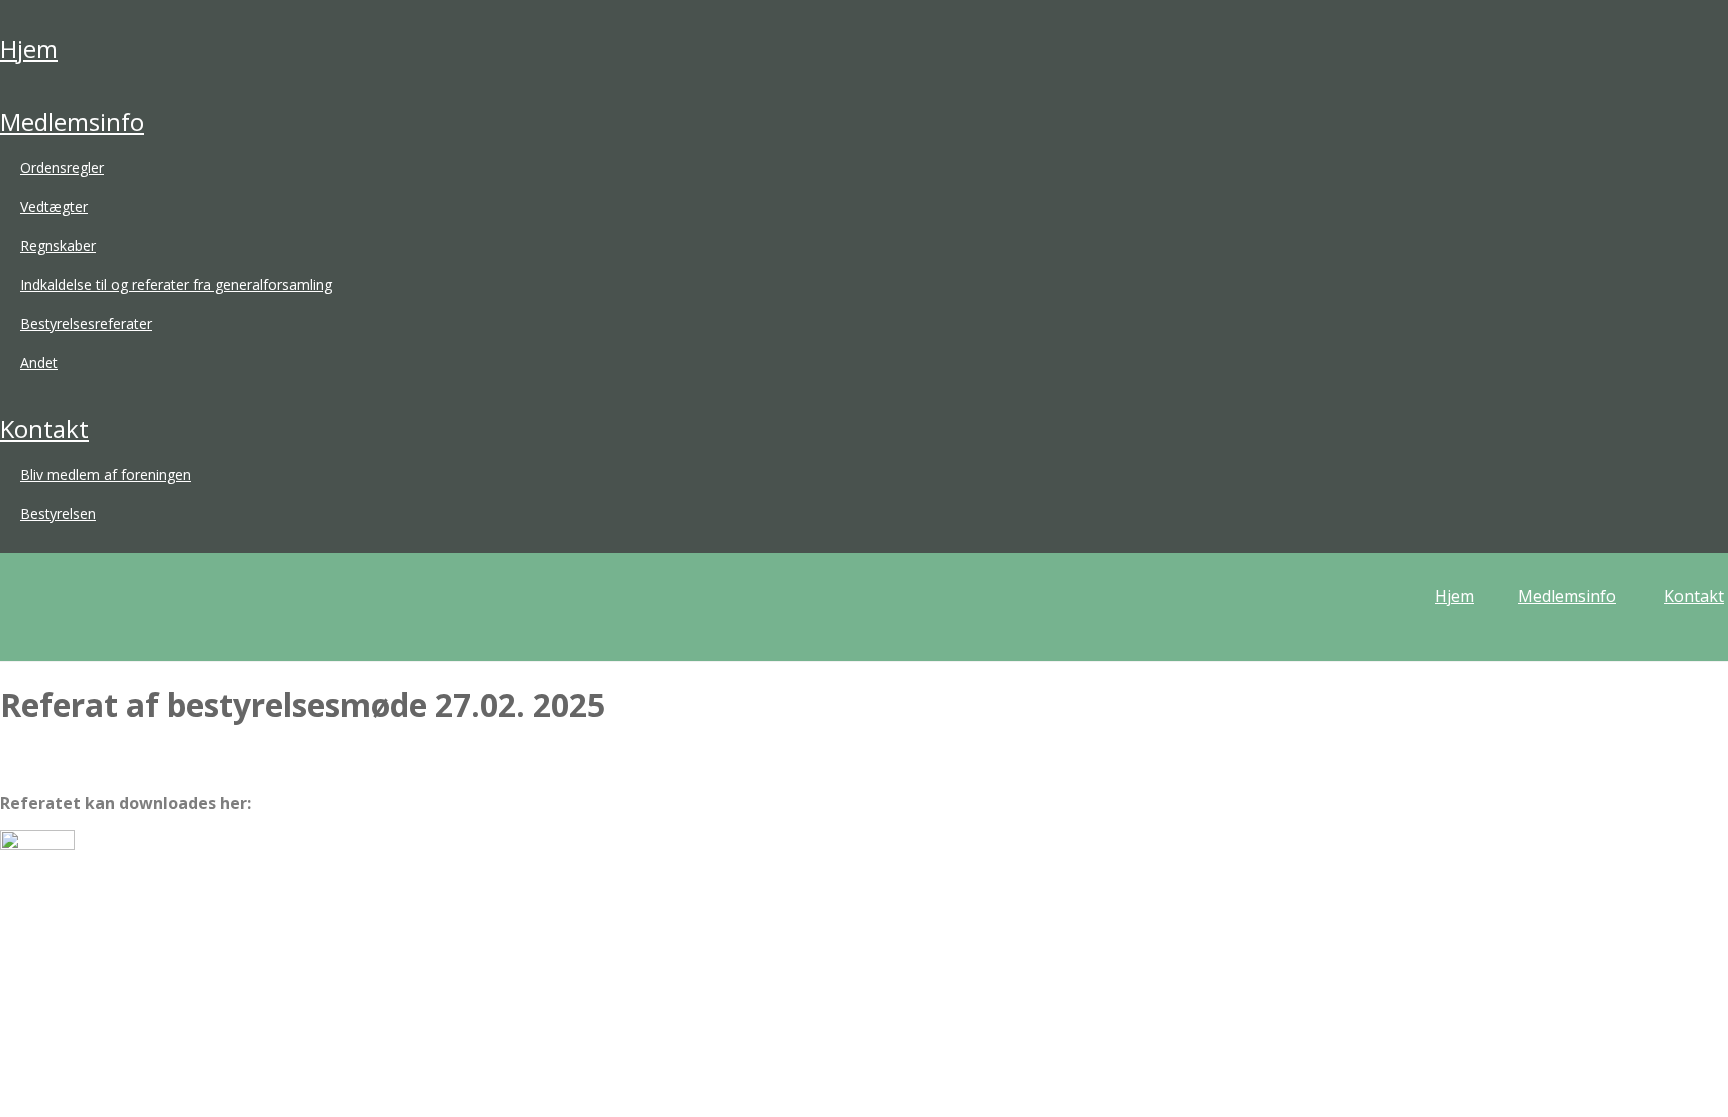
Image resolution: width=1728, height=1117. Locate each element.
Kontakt (44, 428)
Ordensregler (62, 167)
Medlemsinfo (72, 121)
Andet (39, 362)
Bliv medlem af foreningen (105, 474)
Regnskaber (58, 245)
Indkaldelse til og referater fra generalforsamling (176, 284)
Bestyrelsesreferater (86, 323)
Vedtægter (54, 206)
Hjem (29, 48)
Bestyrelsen (58, 513)
